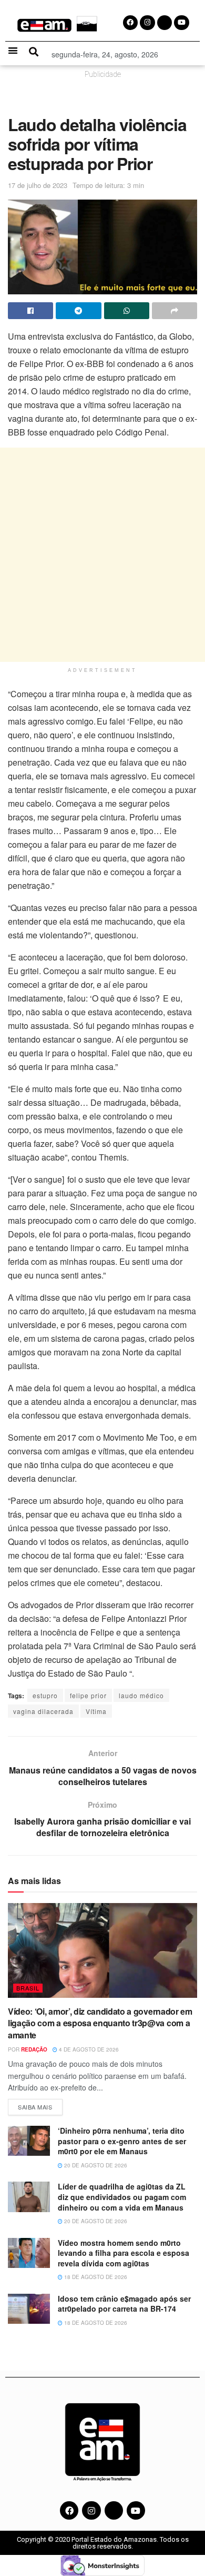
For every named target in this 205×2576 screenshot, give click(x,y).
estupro (45, 1695)
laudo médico (141, 1695)
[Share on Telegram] (78, 311)
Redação (34, 2049)
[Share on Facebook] (30, 311)
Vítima (96, 1711)
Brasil (28, 1988)
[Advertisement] (102, 555)
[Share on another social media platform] (175, 311)
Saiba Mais (40, 2105)
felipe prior (88, 1695)
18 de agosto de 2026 (95, 2277)
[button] (13, 50)
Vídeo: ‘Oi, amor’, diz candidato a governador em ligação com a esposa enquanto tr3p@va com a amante (100, 2023)
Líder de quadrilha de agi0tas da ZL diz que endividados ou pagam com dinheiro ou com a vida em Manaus (122, 2197)
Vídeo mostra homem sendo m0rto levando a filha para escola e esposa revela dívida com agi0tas (124, 2253)
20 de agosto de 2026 (95, 2165)
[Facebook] (69, 2510)
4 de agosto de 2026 (88, 2049)
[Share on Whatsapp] (127, 311)
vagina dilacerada (43, 1711)
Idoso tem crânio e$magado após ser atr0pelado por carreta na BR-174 (124, 2304)
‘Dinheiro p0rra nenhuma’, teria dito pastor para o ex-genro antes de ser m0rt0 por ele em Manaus (122, 2141)
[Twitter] (114, 2510)
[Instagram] (91, 2510)
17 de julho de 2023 (38, 185)
